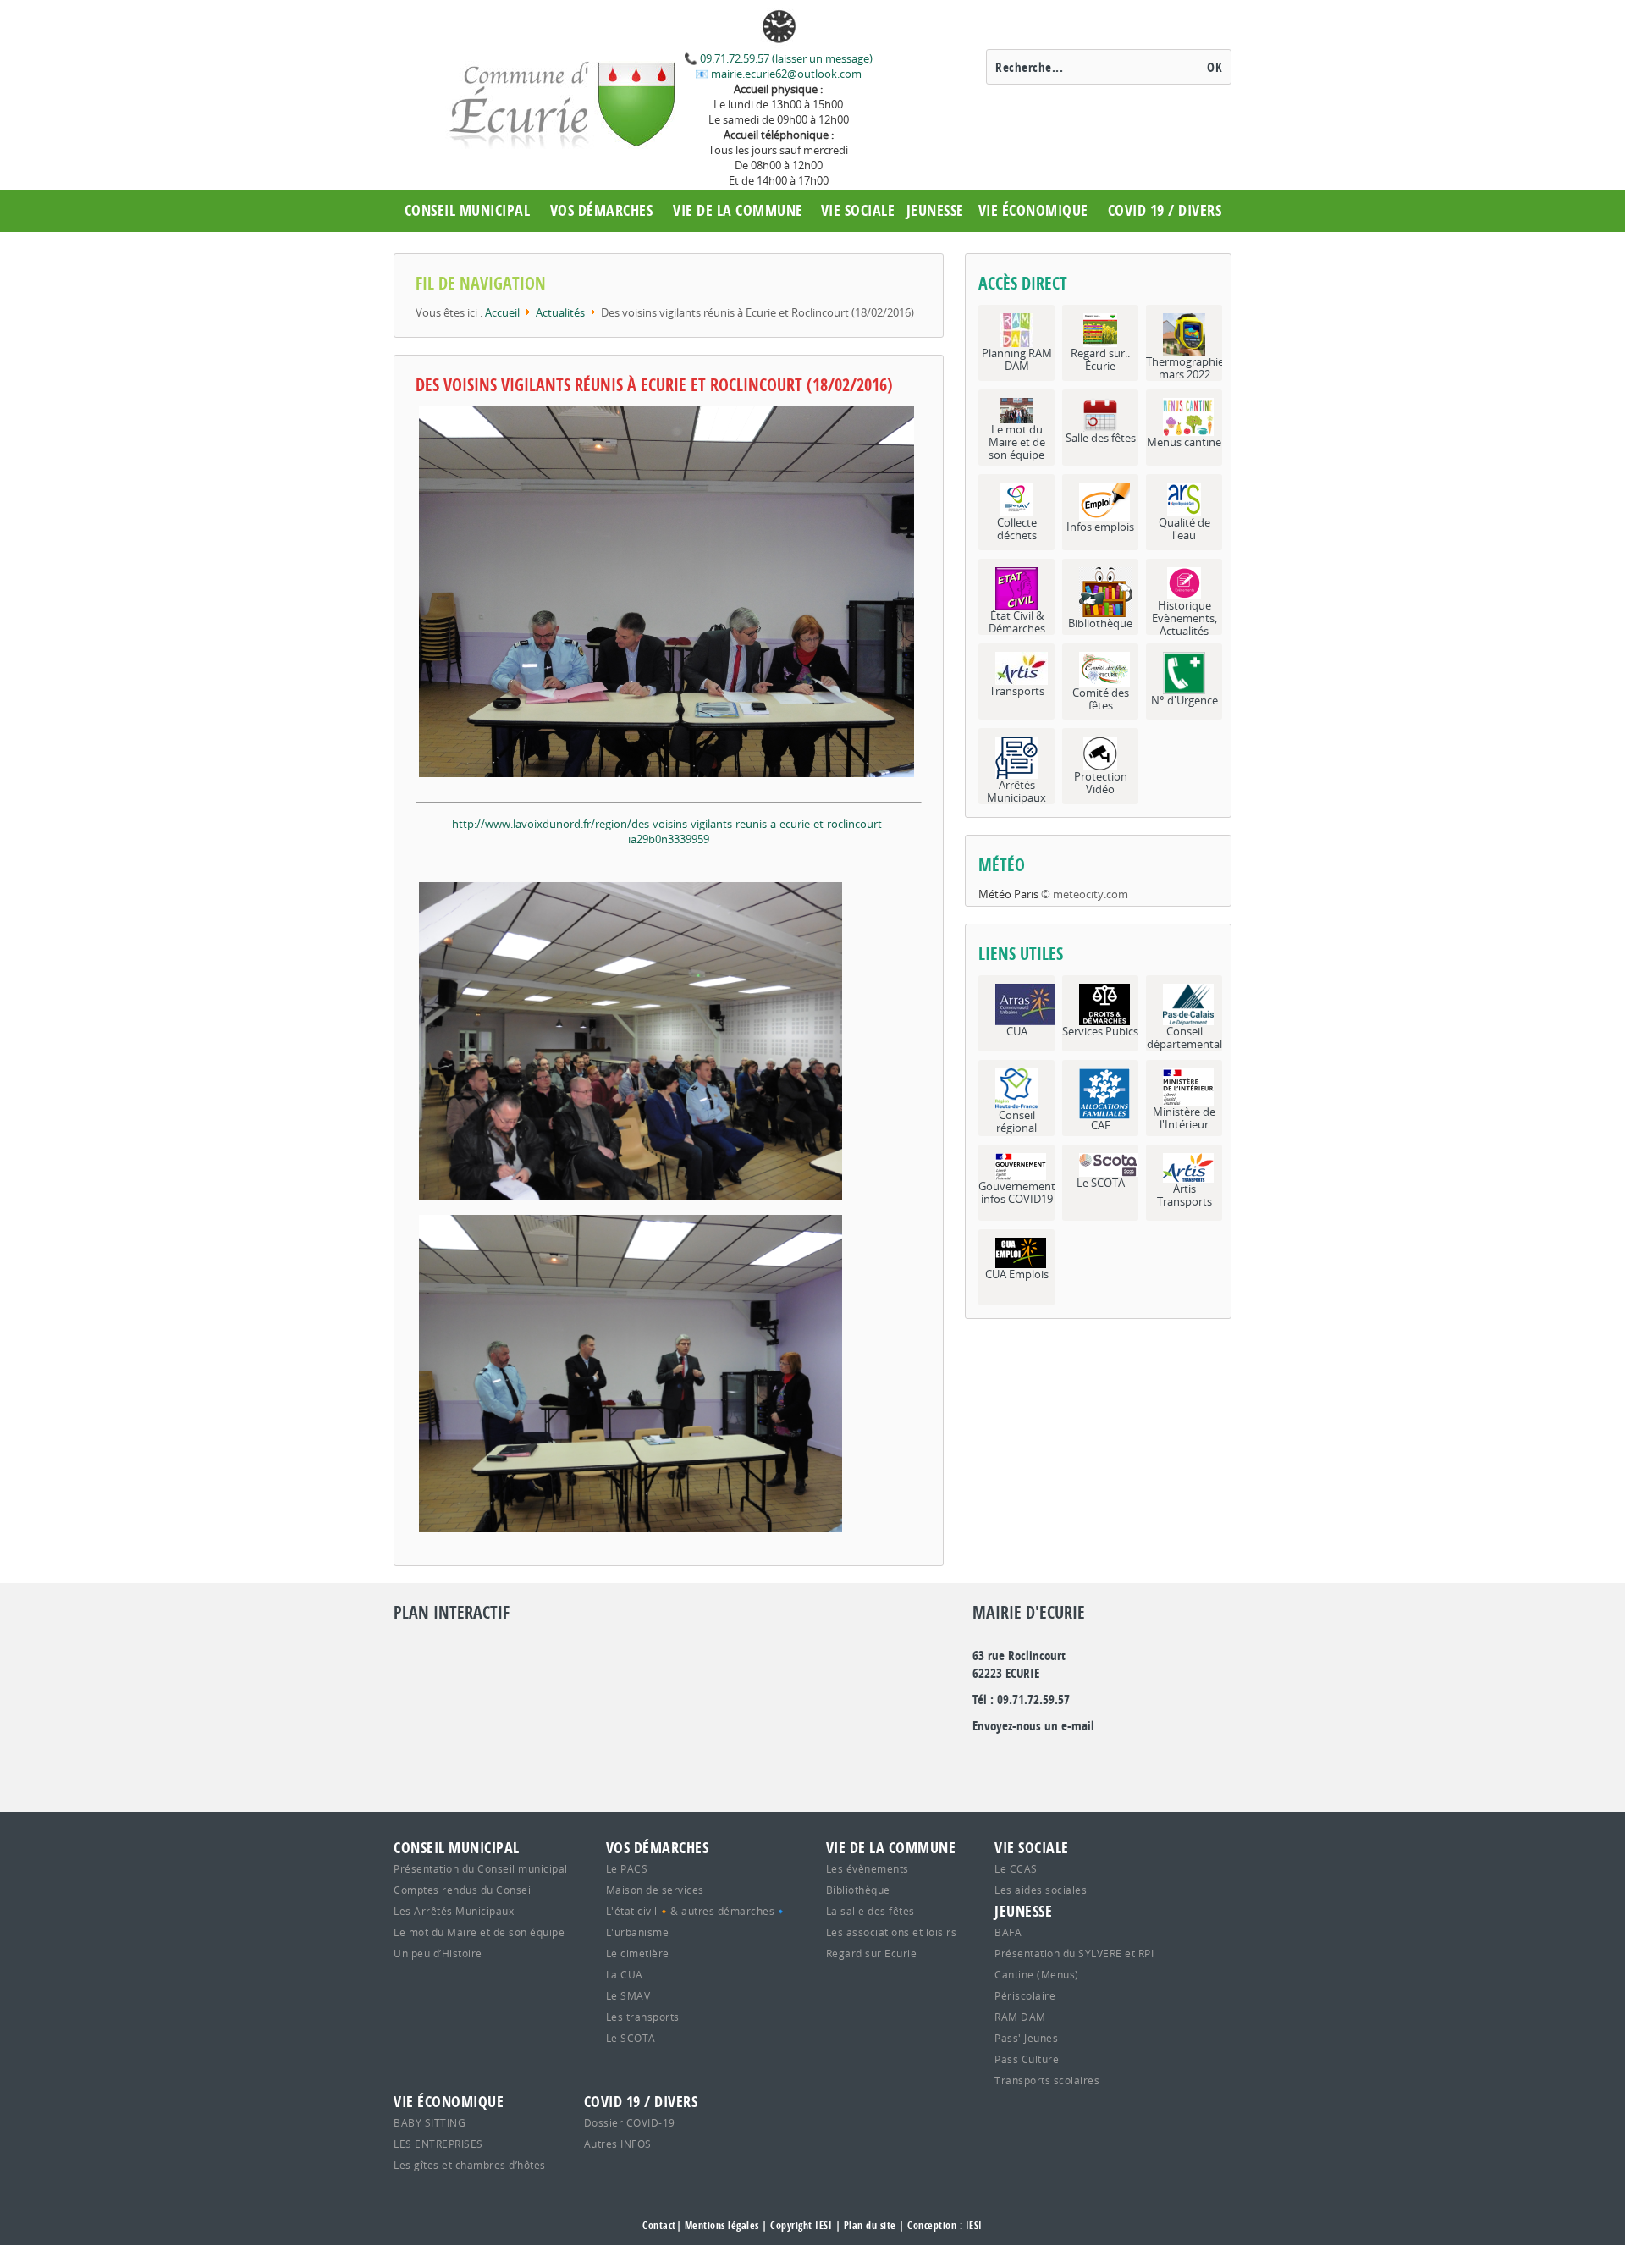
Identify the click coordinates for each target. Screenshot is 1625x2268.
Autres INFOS (618, 2144)
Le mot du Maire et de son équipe (479, 1932)
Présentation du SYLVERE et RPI (1074, 1953)
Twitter (1022, 1760)
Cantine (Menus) (1037, 1974)
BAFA (1008, 1932)
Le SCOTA (631, 2038)
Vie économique (1033, 210)
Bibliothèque (858, 1890)
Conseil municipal (468, 210)
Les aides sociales (1041, 1890)
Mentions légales (722, 2225)
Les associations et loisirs (892, 1932)
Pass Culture (1027, 2059)
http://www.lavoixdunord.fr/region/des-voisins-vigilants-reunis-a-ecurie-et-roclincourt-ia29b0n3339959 (669, 831)
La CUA (625, 1974)
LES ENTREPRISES (438, 2144)
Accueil (502, 312)
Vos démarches (602, 210)
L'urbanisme (638, 1932)
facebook (1094, 1760)
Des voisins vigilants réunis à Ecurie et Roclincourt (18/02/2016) (654, 385)
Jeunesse (935, 210)
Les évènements (868, 1868)
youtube (1167, 1760)
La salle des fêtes (870, 1911)
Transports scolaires (1047, 2080)
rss (1131, 1760)
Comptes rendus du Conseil (464, 1890)
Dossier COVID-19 (630, 2122)
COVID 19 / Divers (1165, 210)
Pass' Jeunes (1026, 2038)
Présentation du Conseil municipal (481, 1868)
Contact (659, 2225)
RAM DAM (1020, 2017)
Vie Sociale (858, 210)
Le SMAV (628, 1995)
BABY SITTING (430, 2122)
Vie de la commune (738, 210)
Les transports (643, 2017)
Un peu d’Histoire (438, 1953)
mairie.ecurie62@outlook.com (785, 74)
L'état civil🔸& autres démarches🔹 (697, 1911)
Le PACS (627, 1868)
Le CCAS (1016, 1868)
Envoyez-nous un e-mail (1033, 1726)
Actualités (560, 312)
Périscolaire (1025, 1995)
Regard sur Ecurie (872, 1953)
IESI (974, 2225)
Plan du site (870, 2225)
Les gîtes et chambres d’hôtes (470, 2165)
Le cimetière (638, 1953)
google (985, 1760)
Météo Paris (1008, 894)
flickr (1058, 1760)
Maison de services (655, 1890)
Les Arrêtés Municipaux (454, 1911)
